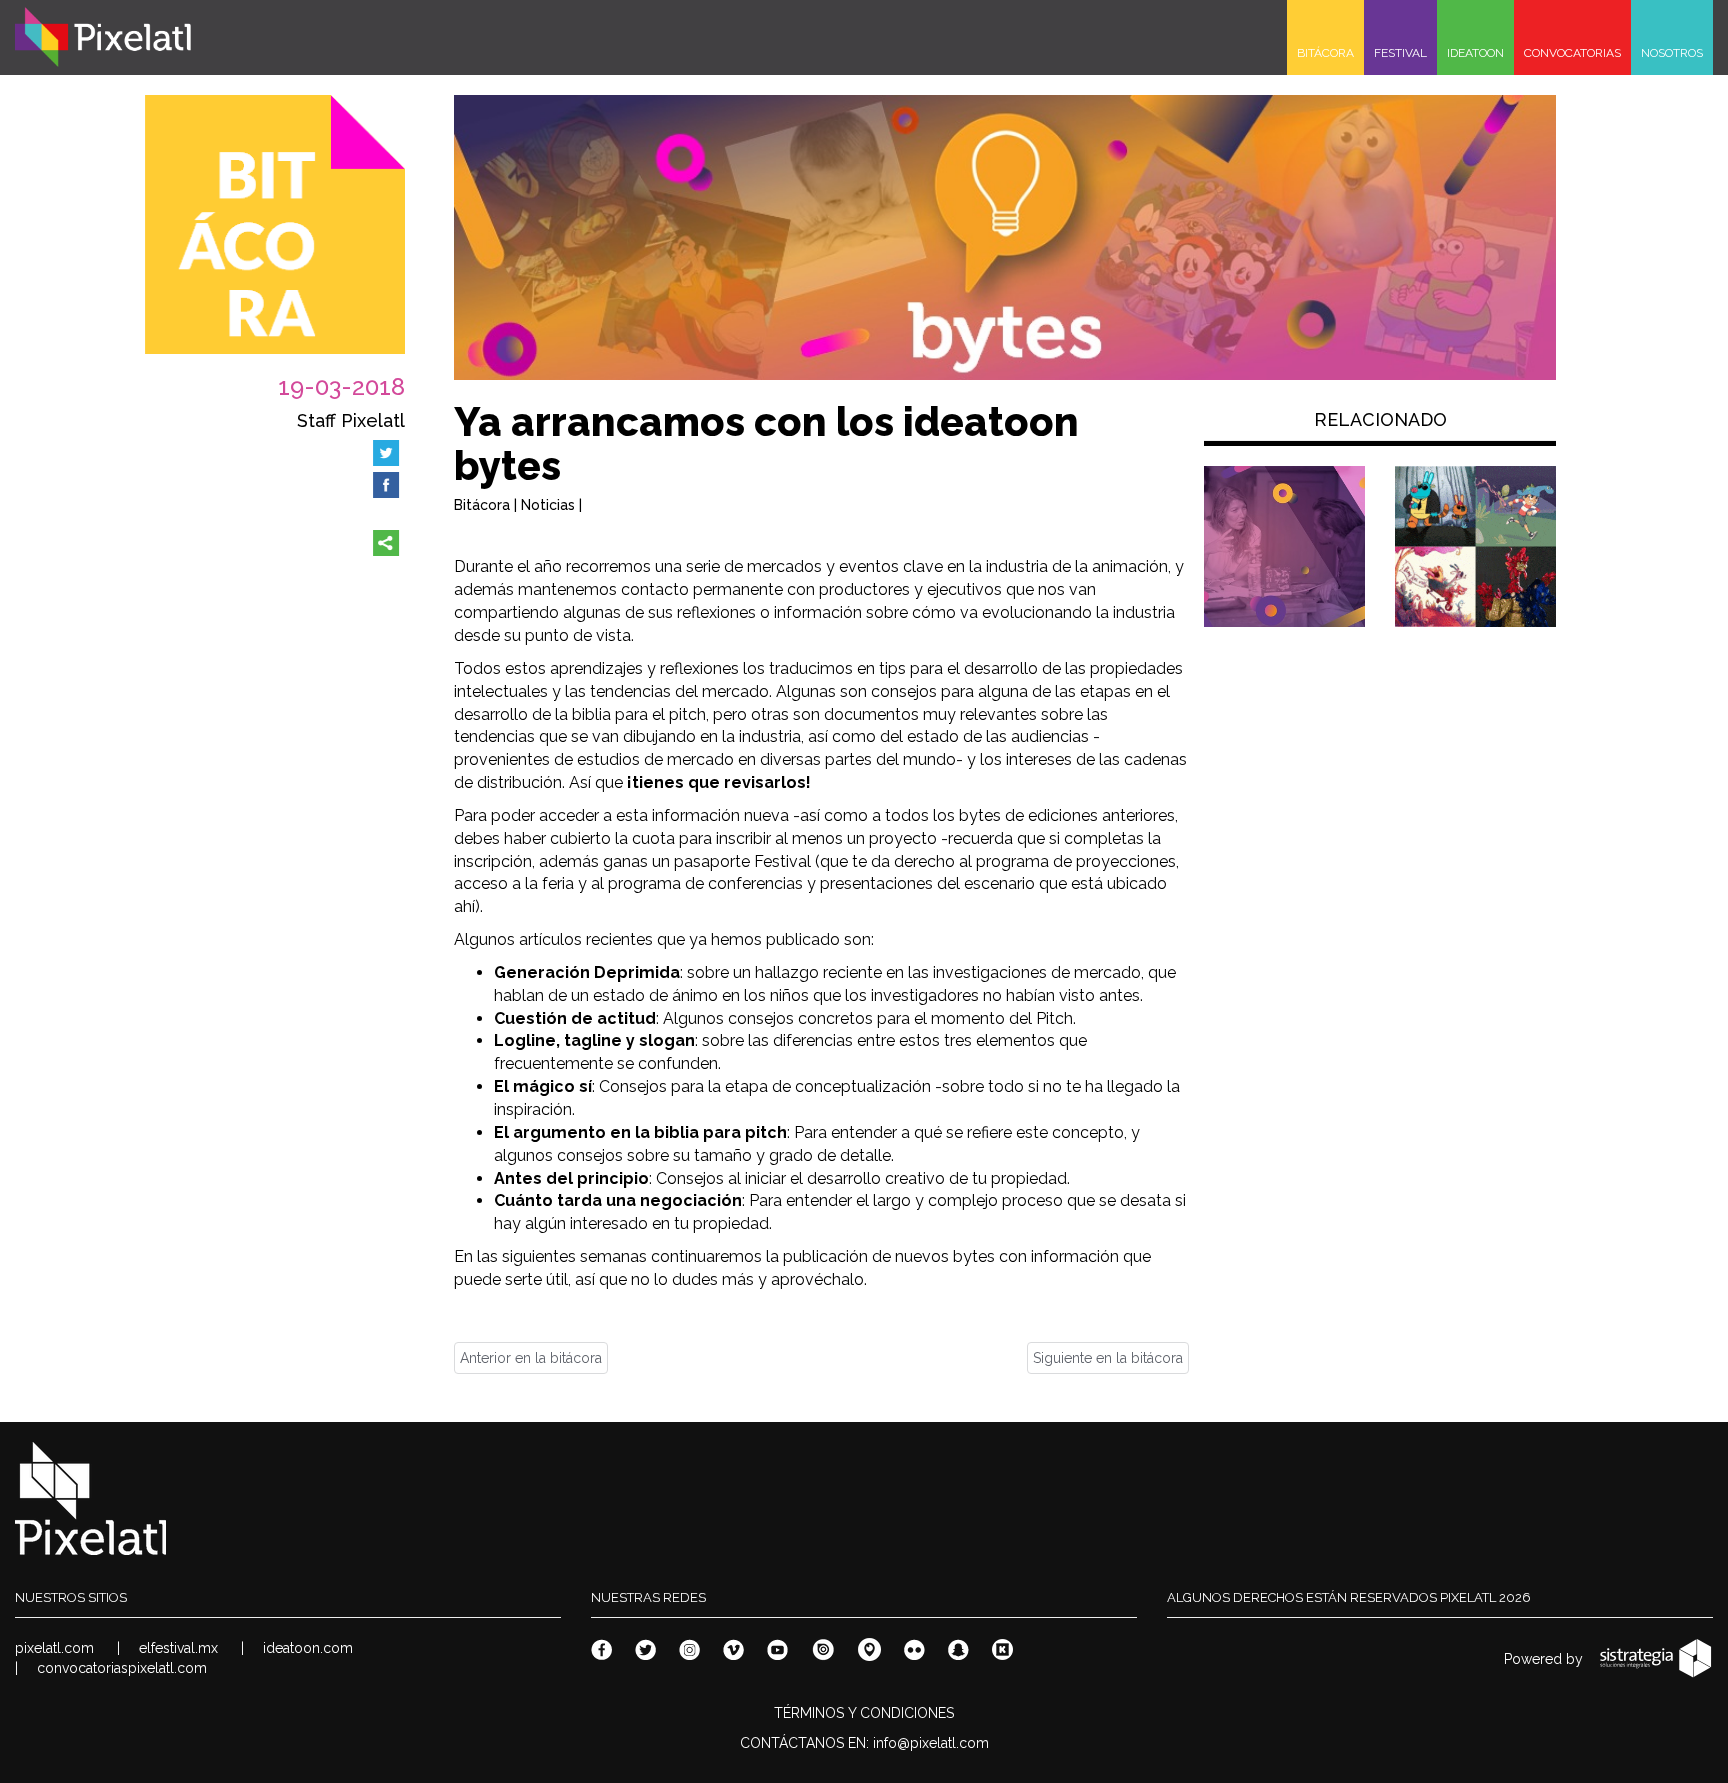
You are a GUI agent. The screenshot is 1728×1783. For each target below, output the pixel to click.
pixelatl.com (54, 1648)
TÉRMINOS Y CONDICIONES (864, 1713)
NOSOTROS (1672, 53)
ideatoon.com (308, 1648)
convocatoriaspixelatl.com (122, 1668)
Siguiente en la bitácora (1108, 1358)
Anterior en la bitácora (531, 1358)
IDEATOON (1475, 53)
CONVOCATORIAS (1572, 53)
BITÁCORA (1325, 53)
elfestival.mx (178, 1648)
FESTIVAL (1400, 53)
